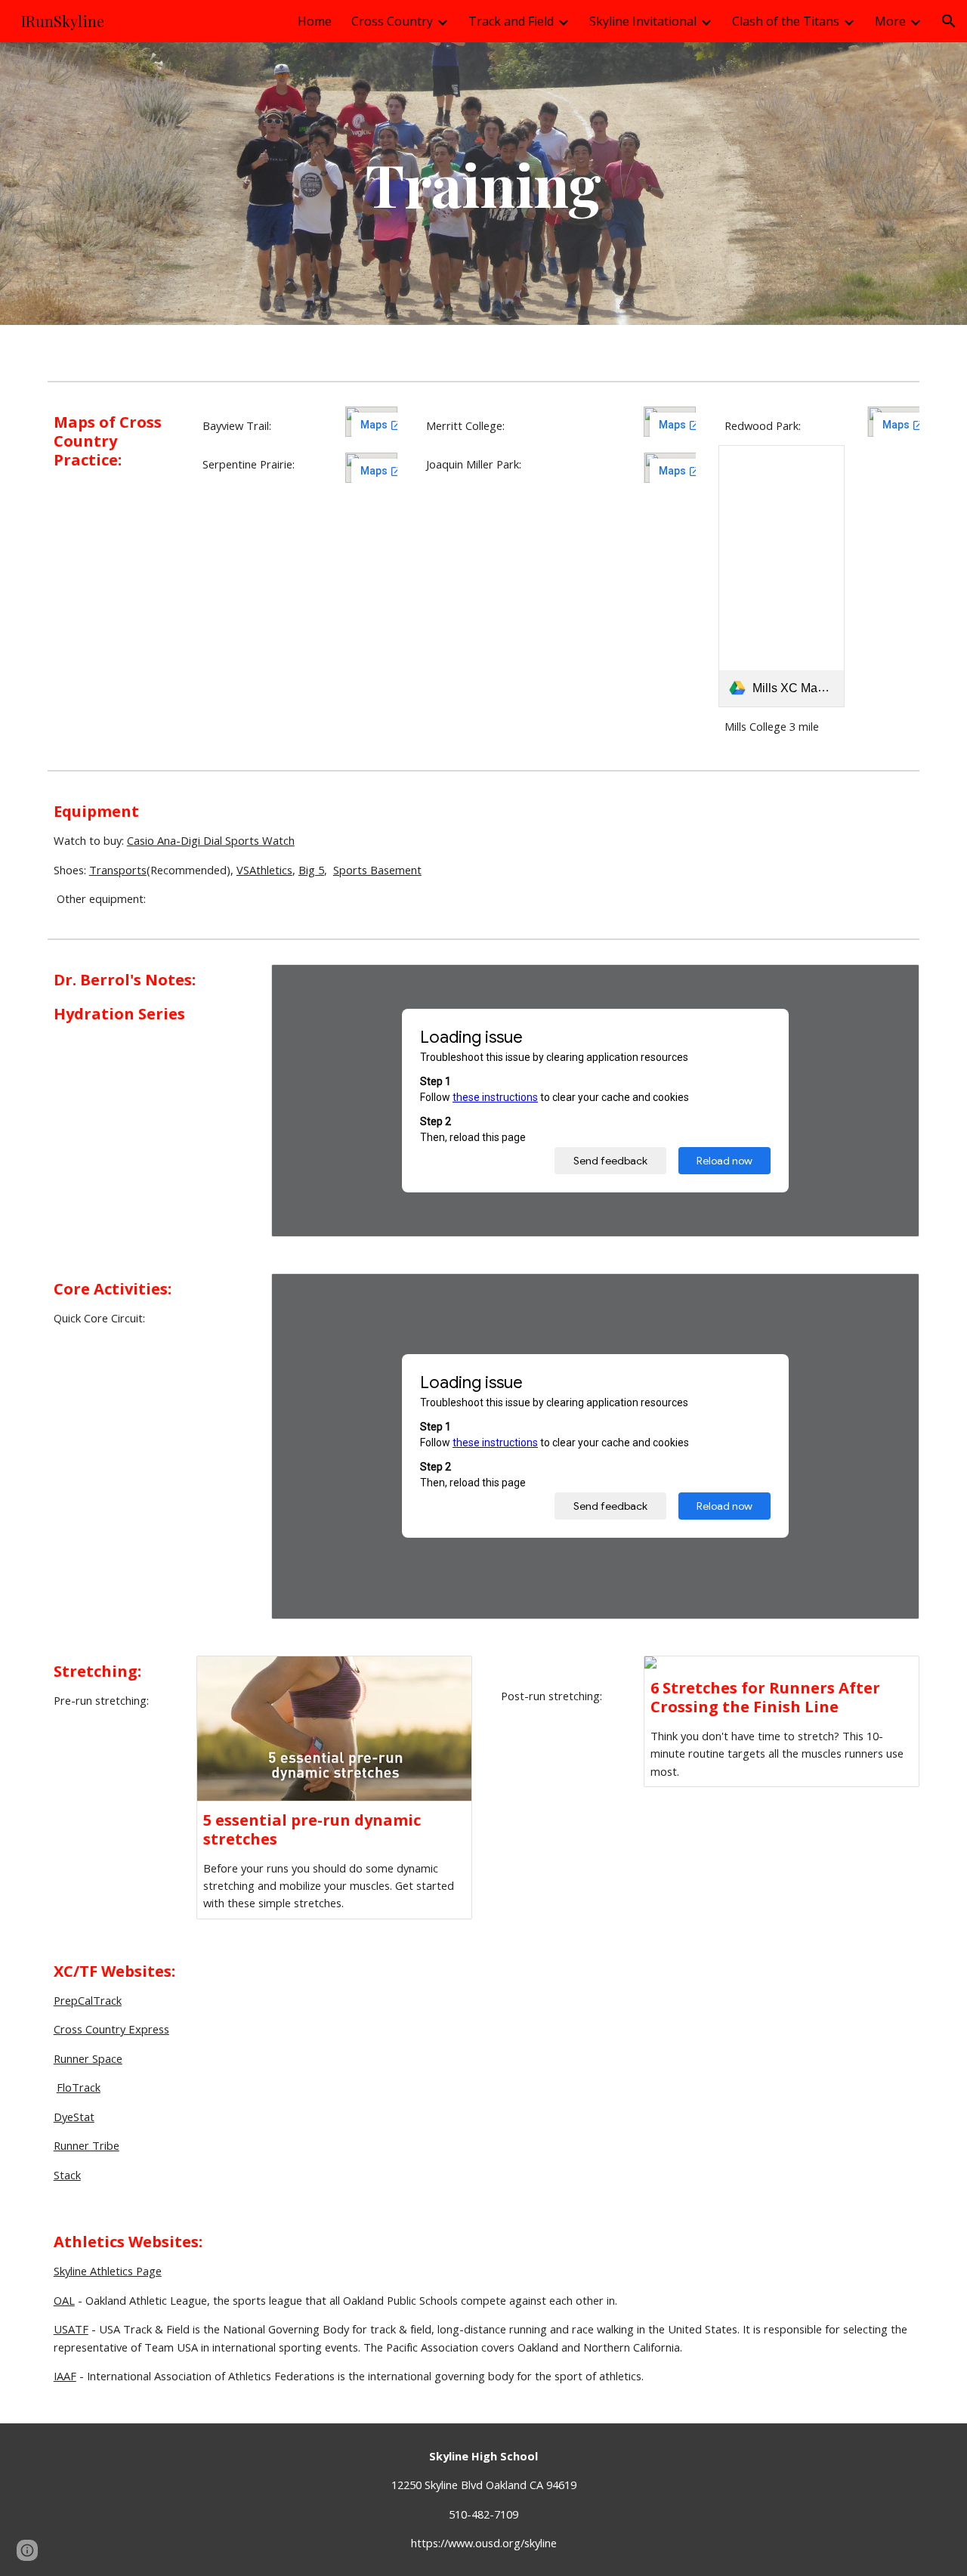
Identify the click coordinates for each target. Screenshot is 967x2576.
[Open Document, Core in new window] (891, 1293)
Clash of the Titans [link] (786, 21)
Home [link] (315, 21)
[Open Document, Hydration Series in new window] (891, 984)
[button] (949, 21)
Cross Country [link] (392, 21)
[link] (782, 576)
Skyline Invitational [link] (643, 21)
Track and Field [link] (511, 21)
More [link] (890, 21)
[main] (483, 184)
